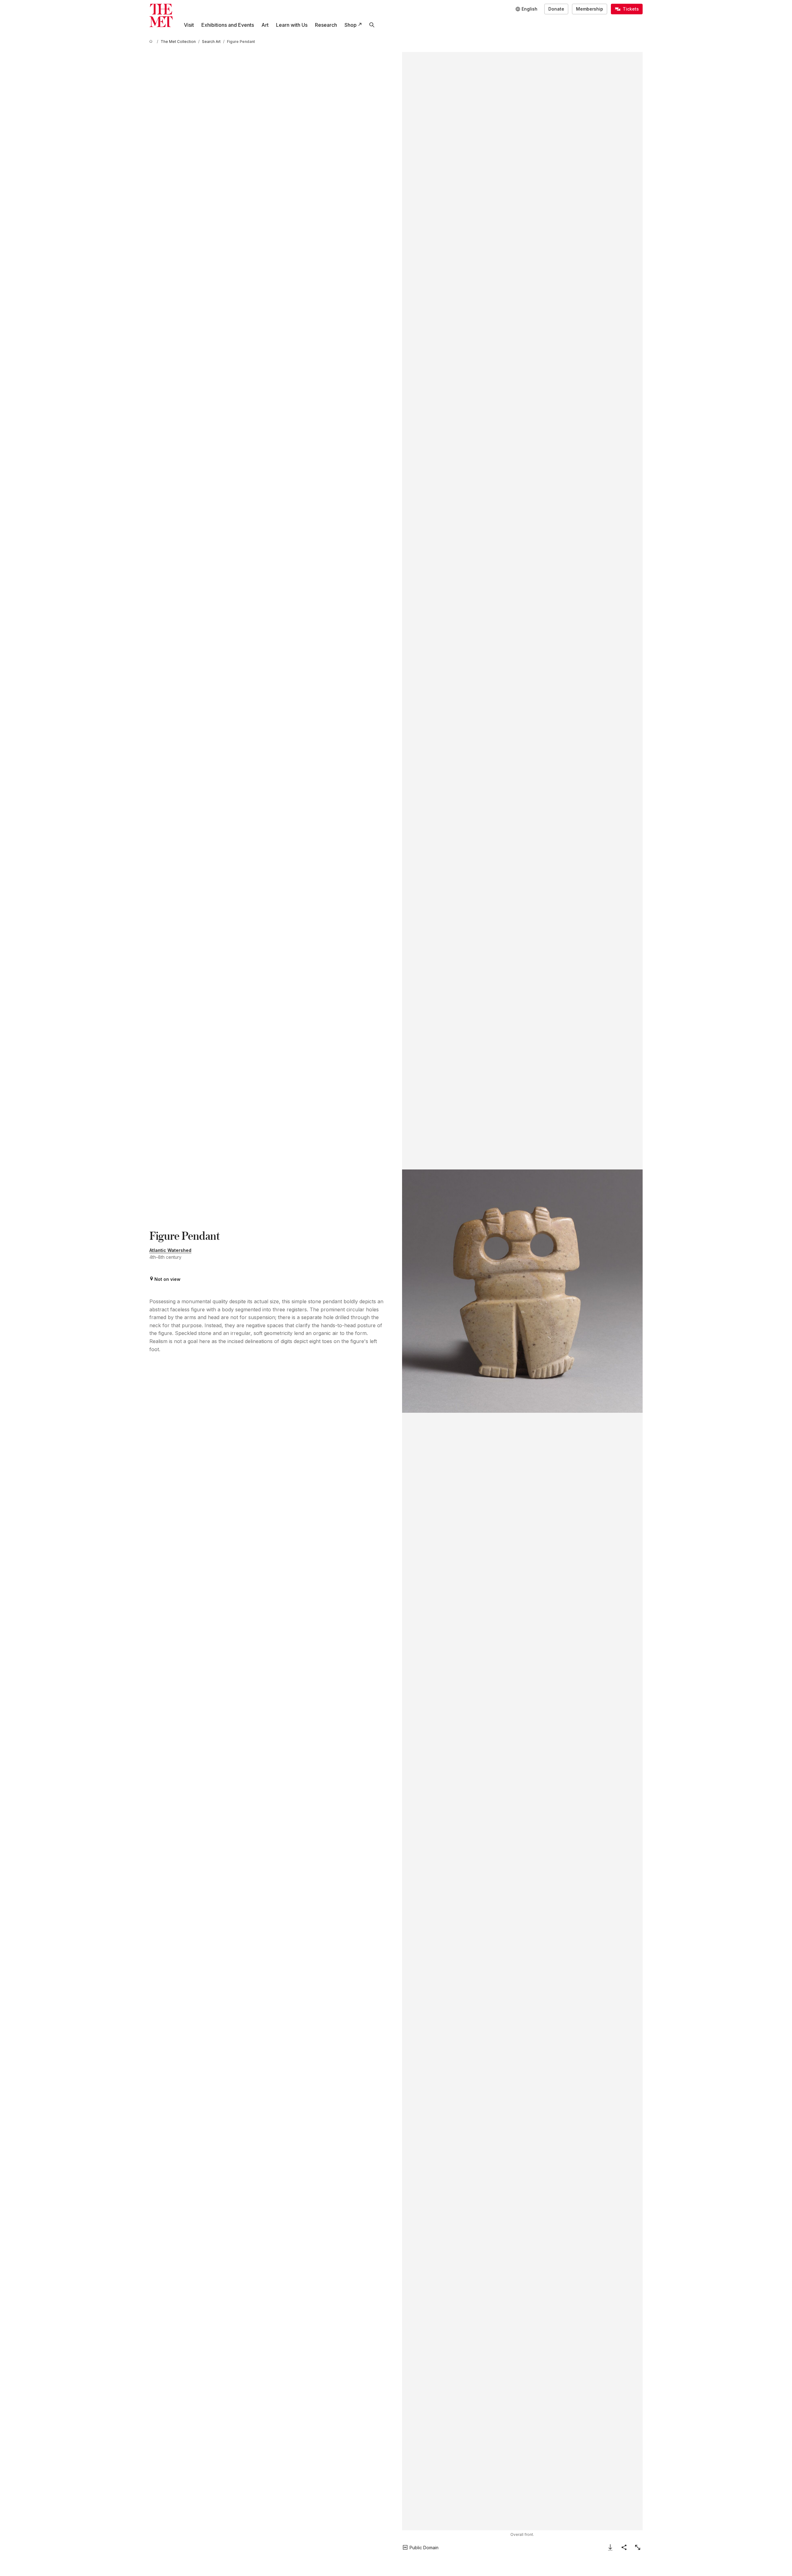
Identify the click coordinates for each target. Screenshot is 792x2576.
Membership (590, 9)
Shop (351, 25)
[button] (522, 1291)
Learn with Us (292, 25)
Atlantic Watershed (170, 1250)
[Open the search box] (372, 25)
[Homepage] (161, 15)
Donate (556, 9)
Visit (189, 25)
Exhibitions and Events (228, 25)
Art (265, 25)
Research (326, 25)
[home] (152, 42)
